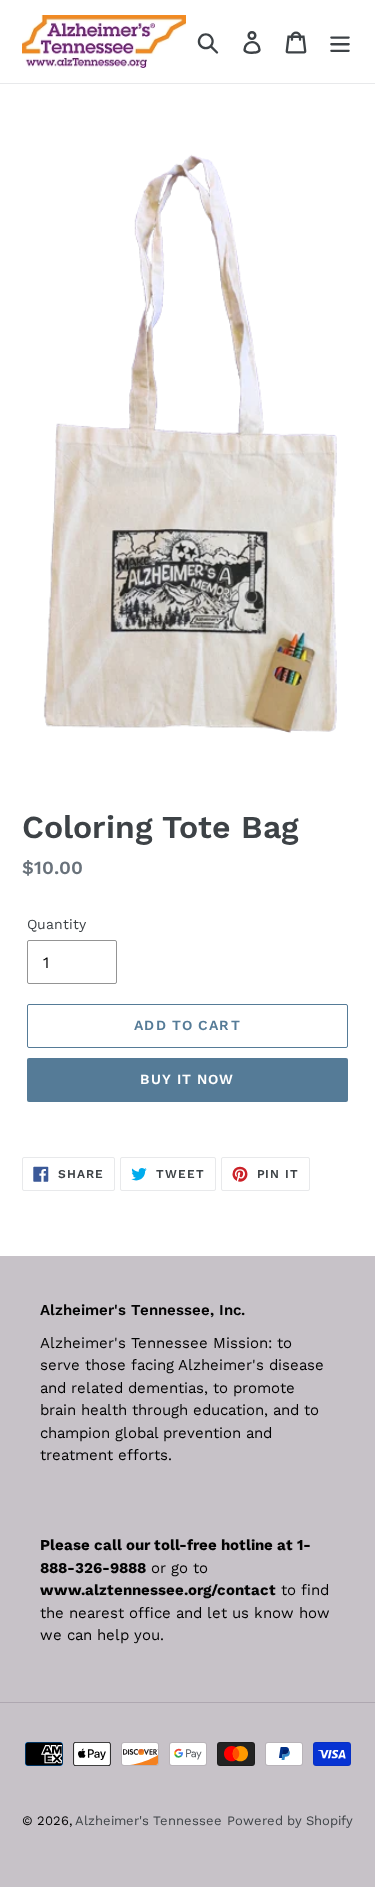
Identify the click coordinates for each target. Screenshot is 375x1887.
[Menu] (340, 41)
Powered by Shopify (290, 1820)
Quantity (56, 924)
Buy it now (187, 1079)
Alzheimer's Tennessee (148, 1820)
